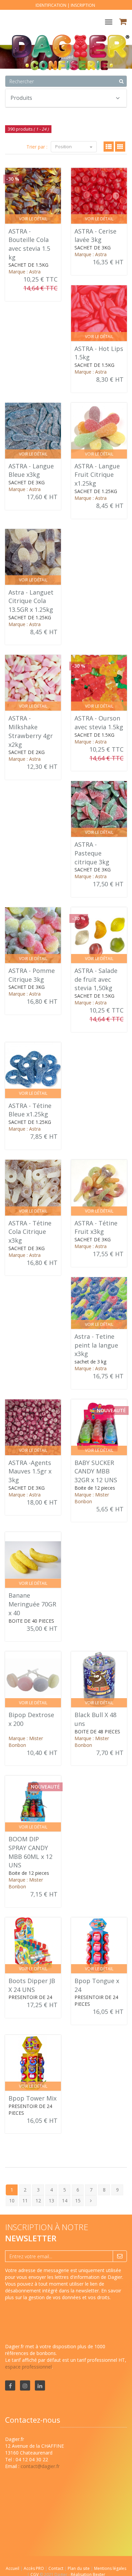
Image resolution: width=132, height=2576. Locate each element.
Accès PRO (34, 2568)
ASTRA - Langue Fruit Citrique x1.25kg (97, 475)
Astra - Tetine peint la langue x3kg (96, 1345)
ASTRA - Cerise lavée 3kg (95, 236)
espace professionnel (28, 2367)
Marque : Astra (25, 272)
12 (38, 2201)
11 (25, 2201)
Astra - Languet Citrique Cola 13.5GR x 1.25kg (31, 601)
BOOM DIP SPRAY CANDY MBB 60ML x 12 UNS (30, 1852)
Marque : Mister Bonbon (92, 1498)
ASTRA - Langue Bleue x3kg (31, 470)
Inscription (83, 5)
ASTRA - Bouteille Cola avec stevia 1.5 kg (29, 244)
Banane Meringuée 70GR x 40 (32, 1604)
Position (64, 147)
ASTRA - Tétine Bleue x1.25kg (30, 1110)
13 (51, 2201)
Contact (56, 2568)
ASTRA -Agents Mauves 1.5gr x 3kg (30, 1471)
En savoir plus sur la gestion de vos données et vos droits (63, 2294)
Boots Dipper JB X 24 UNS (32, 1985)
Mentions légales (110, 2568)
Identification (51, 5)
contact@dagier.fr (40, 2466)
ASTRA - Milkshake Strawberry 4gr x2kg (31, 731)
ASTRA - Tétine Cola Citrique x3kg (30, 1232)
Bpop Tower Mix (32, 2098)
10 (12, 2201)
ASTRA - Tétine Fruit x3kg (96, 1227)
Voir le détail (33, 219)
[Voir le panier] (123, 23)
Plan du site (79, 2568)
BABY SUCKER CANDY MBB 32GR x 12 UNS (96, 1471)
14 (65, 2201)
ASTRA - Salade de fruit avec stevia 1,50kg (96, 979)
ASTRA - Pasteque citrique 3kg (92, 853)
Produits (21, 98)
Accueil (13, 2568)
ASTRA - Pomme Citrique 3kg (32, 975)
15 (78, 2201)
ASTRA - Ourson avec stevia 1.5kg (99, 723)
